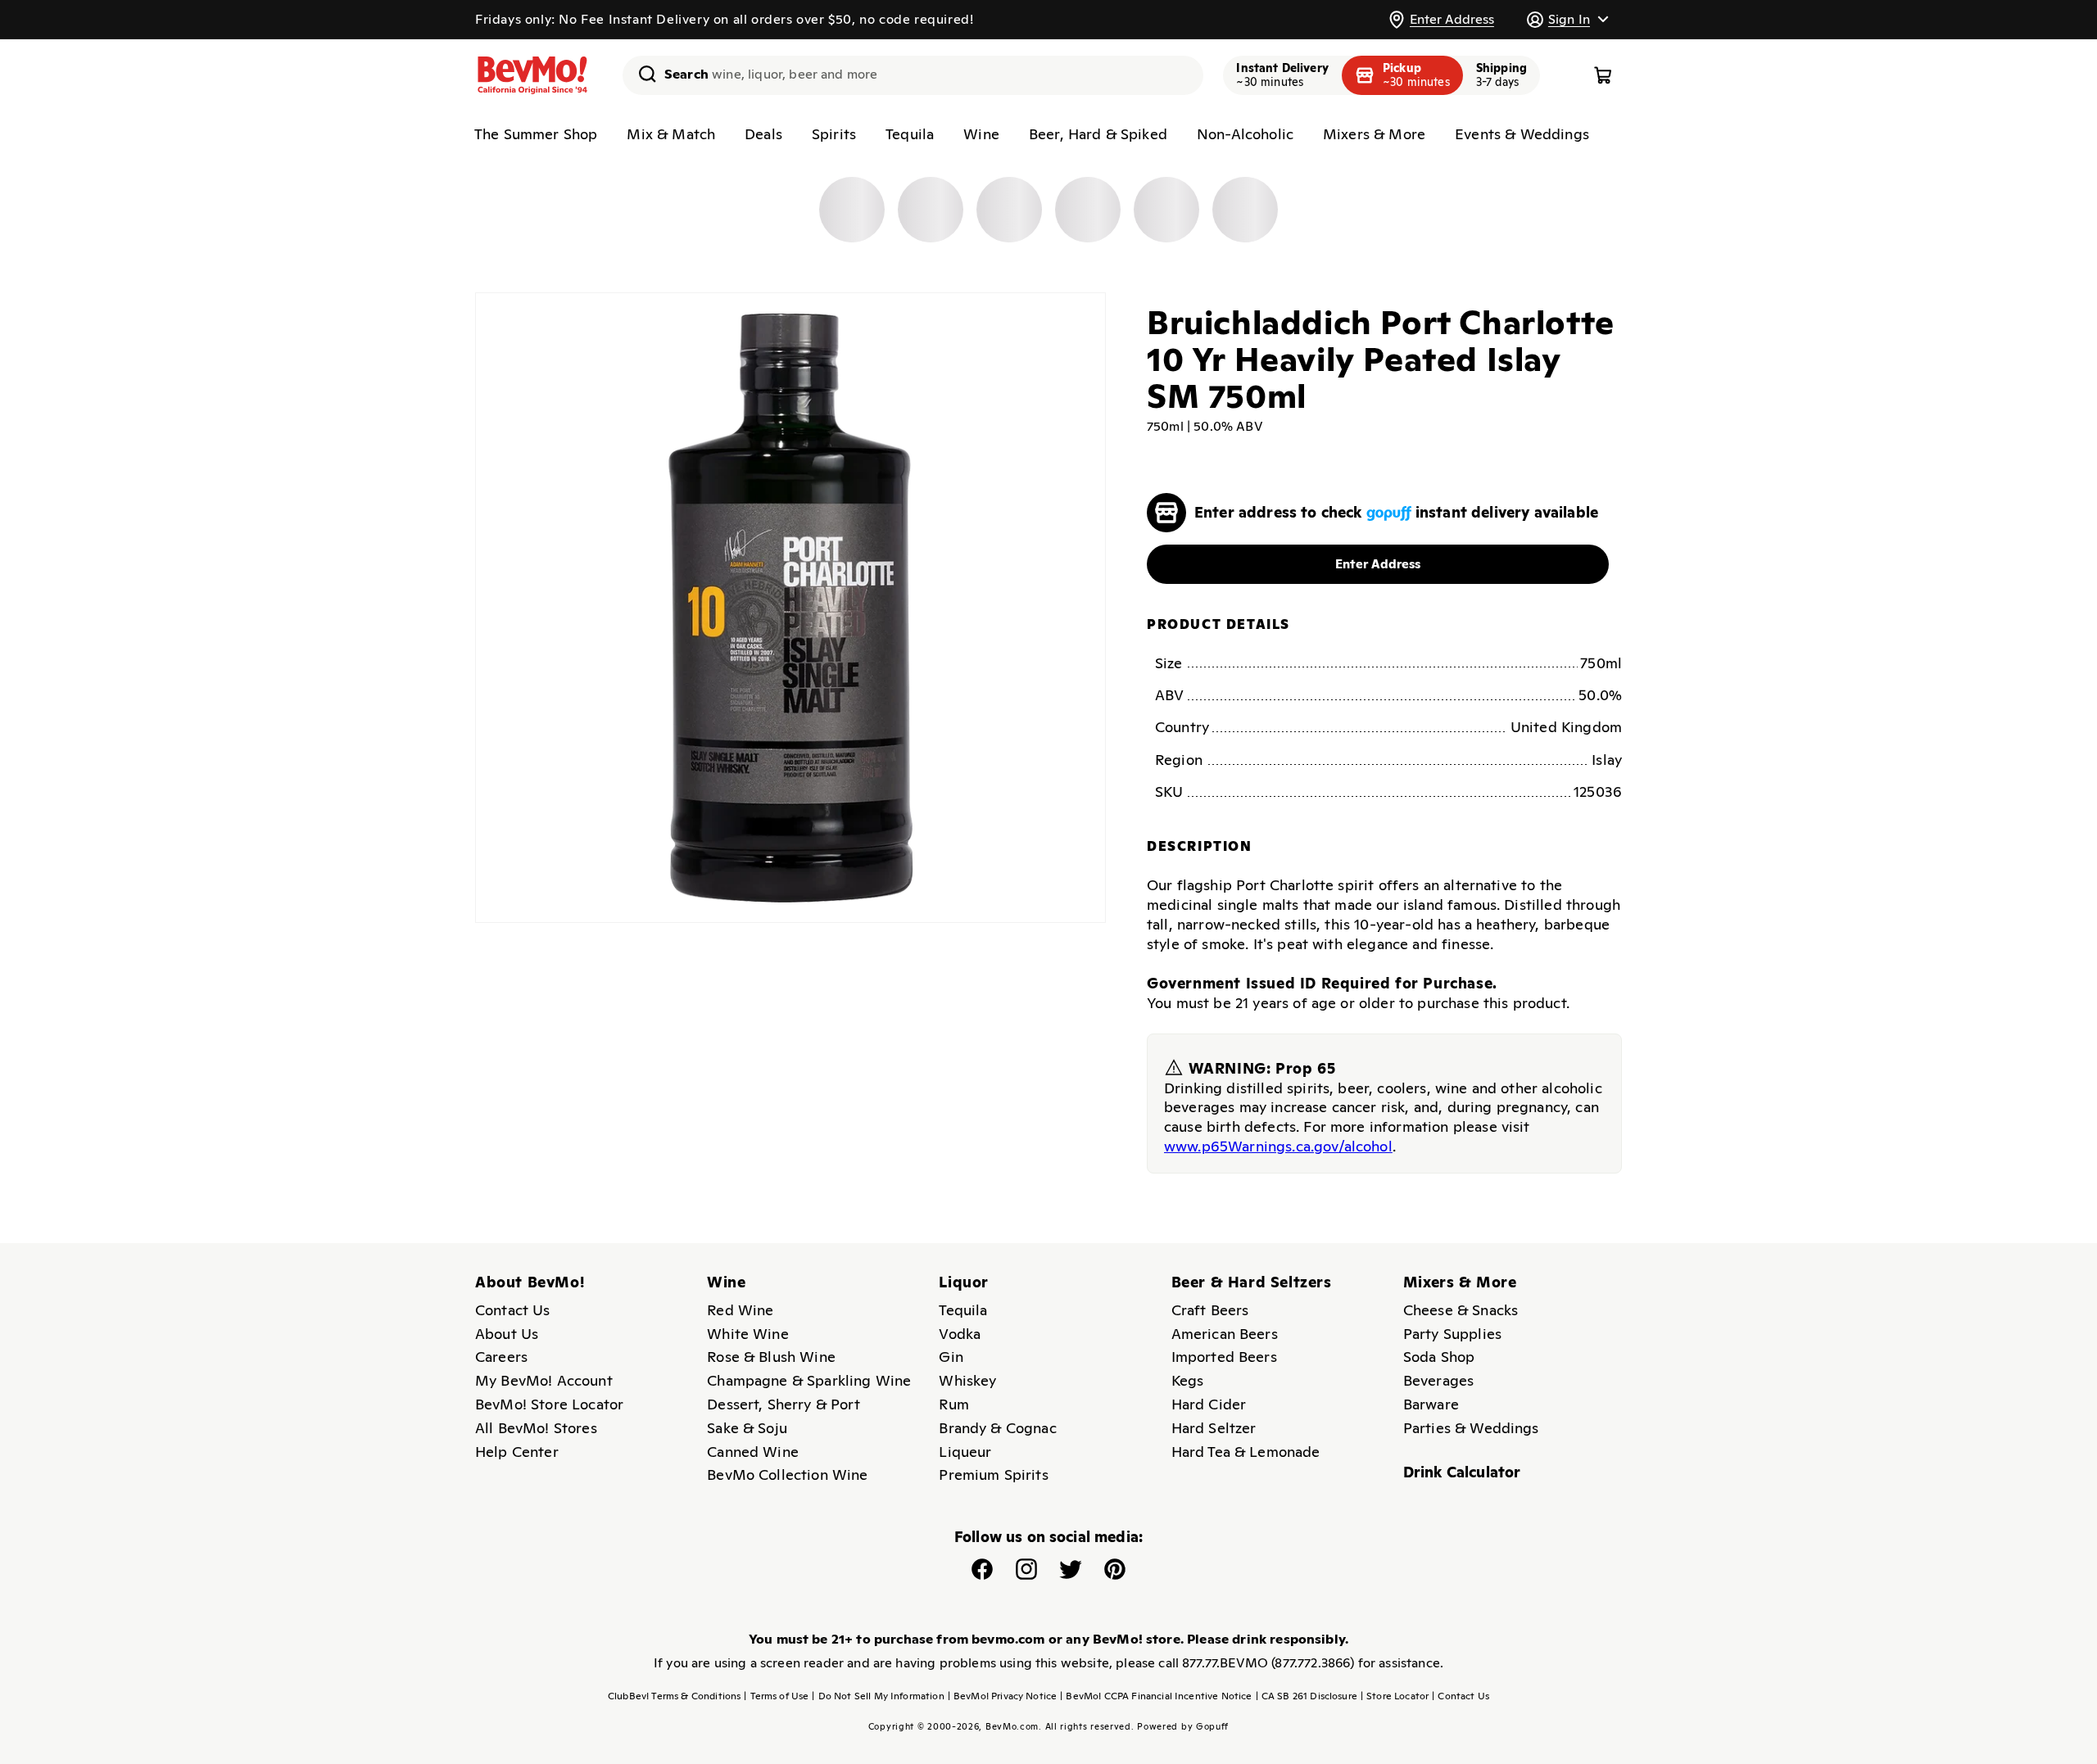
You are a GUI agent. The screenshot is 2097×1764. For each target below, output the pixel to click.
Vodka (960, 1334)
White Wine (748, 1334)
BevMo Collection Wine (787, 1475)
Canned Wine (753, 1452)
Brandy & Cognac (997, 1428)
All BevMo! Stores (536, 1428)
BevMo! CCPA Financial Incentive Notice (1156, 1696)
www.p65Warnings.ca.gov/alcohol (1278, 1146)
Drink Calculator (1462, 1472)
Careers (501, 1357)
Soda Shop (1439, 1357)
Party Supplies (1452, 1334)
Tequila (910, 134)
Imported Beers (1224, 1357)
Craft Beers (1210, 1310)
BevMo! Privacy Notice (1003, 1696)
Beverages (1438, 1380)
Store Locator (1395, 1696)
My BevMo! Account (544, 1380)
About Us (507, 1334)
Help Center (517, 1452)
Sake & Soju (747, 1428)
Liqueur (965, 1452)
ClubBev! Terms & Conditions (674, 1696)
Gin (951, 1357)
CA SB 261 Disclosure (1307, 1696)
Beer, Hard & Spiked (1098, 134)
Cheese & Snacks (1461, 1310)
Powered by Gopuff (1183, 1726)
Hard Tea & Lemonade (1246, 1452)
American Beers (1225, 1334)
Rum (953, 1404)
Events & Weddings (1522, 134)
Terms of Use (776, 1696)
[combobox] (913, 75)
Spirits (834, 134)
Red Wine (740, 1310)
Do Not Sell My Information (878, 1696)
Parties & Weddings (1471, 1428)
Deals (763, 134)
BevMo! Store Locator (549, 1404)
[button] (1567, 19)
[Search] (641, 74)
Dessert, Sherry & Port (784, 1404)
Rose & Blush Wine (771, 1357)
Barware (1431, 1404)
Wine (981, 134)
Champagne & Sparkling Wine (809, 1380)
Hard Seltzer (1214, 1428)
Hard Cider (1209, 1404)
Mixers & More (1374, 134)
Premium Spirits (993, 1475)
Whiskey (967, 1380)
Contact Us (513, 1310)
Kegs (1188, 1380)
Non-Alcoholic (1245, 134)
